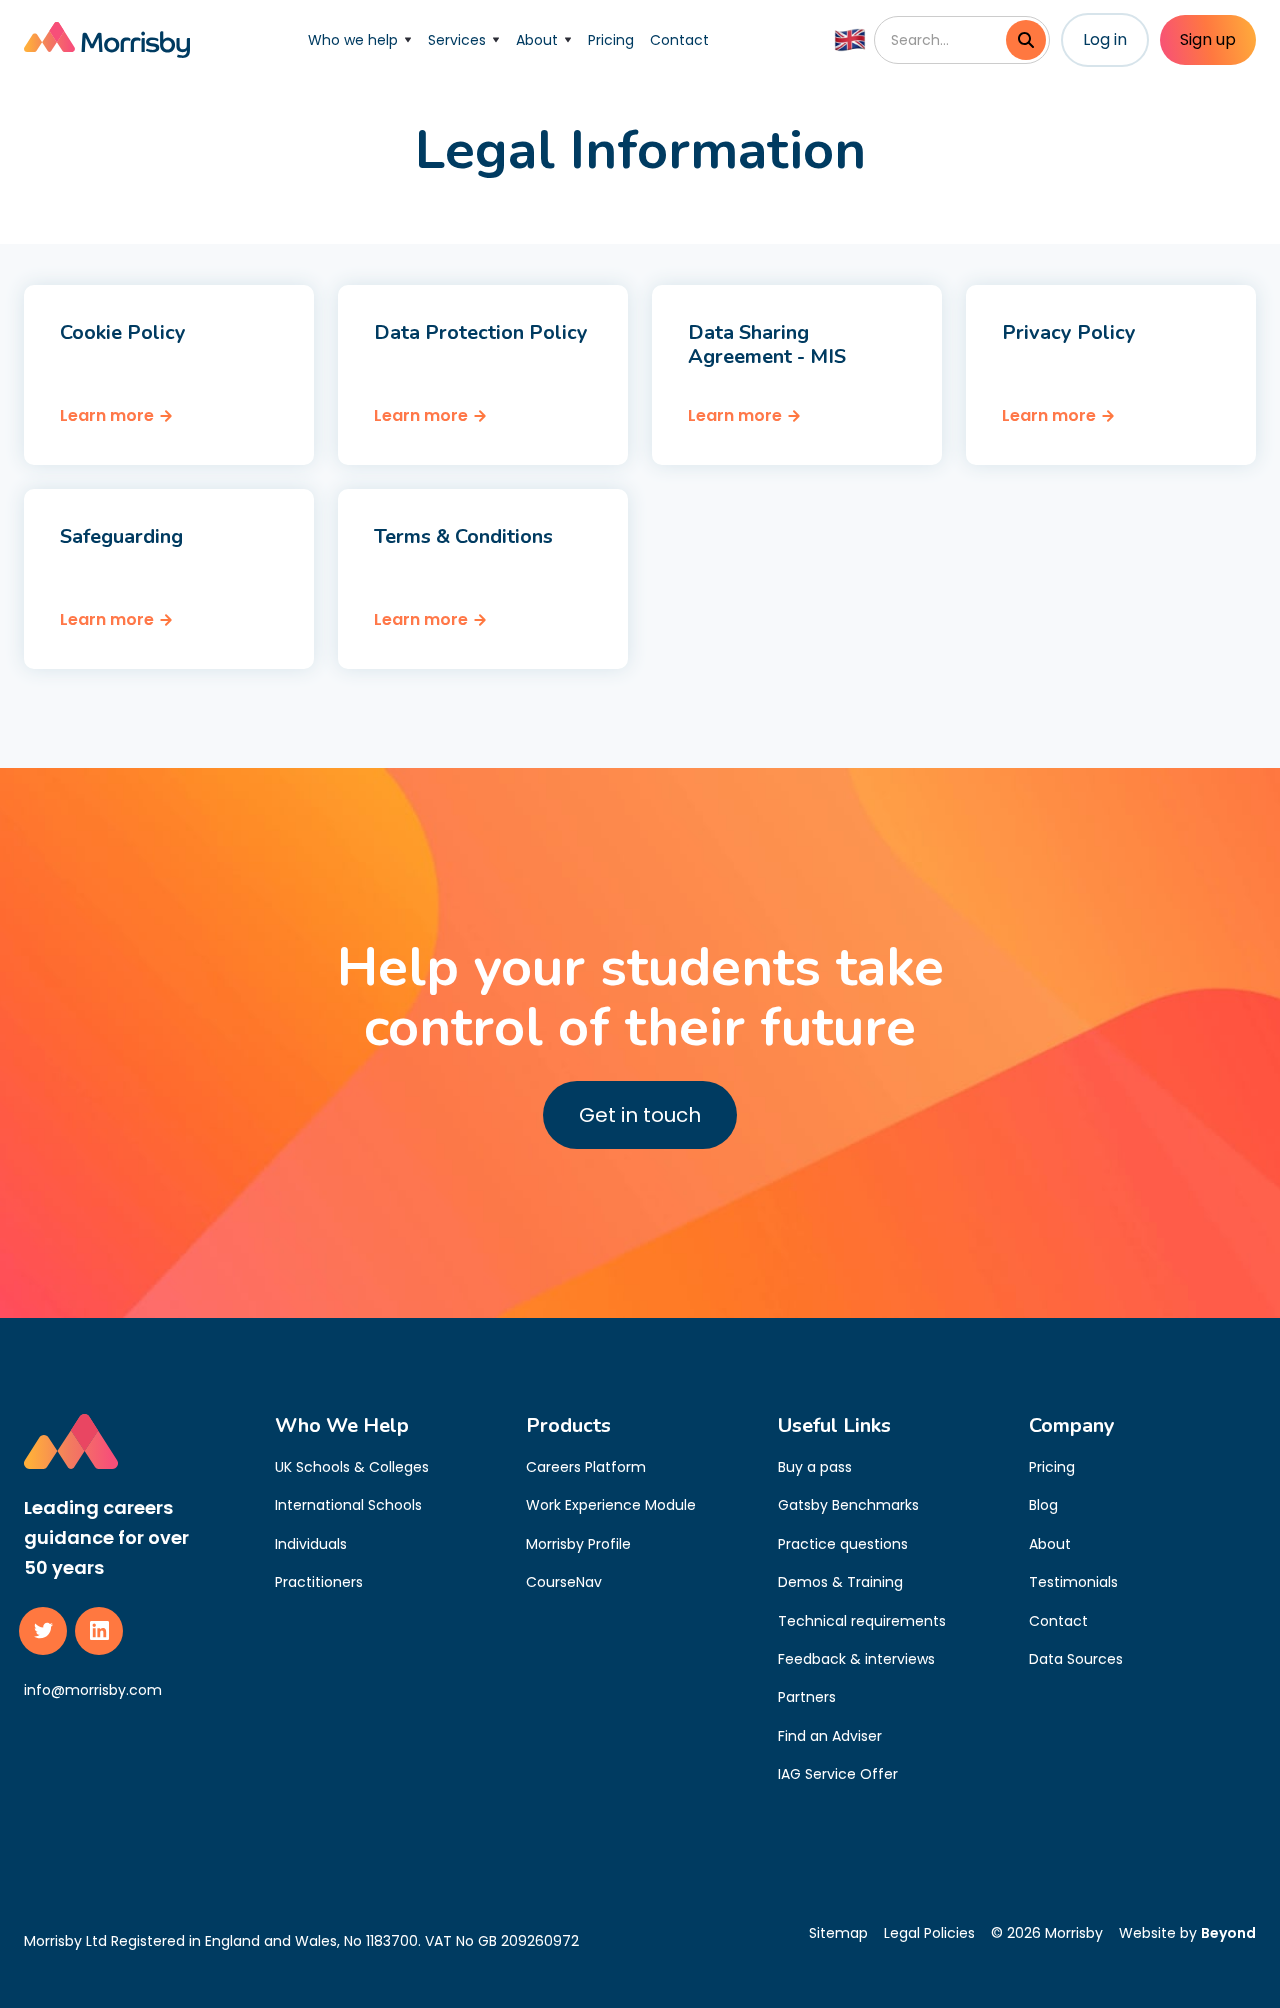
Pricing (611, 40)
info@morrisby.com (93, 1690)
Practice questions (843, 1544)
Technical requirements (862, 1621)
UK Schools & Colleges (352, 1467)
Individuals (311, 1544)
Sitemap (838, 1933)
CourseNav (564, 1582)
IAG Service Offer (838, 1774)
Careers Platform (586, 1467)
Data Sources (1076, 1659)
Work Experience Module (611, 1505)
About (1050, 1544)
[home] (107, 40)
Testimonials (1073, 1582)
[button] (360, 40)
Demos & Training (840, 1582)
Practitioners (319, 1582)
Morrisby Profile (578, 1544)
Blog (1043, 1505)
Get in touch (640, 1115)
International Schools (348, 1505)
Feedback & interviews (856, 1659)
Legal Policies (929, 1933)
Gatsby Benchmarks (848, 1505)
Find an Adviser (830, 1736)
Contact (679, 40)
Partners (807, 1697)
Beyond (1228, 1933)
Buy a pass (815, 1467)
